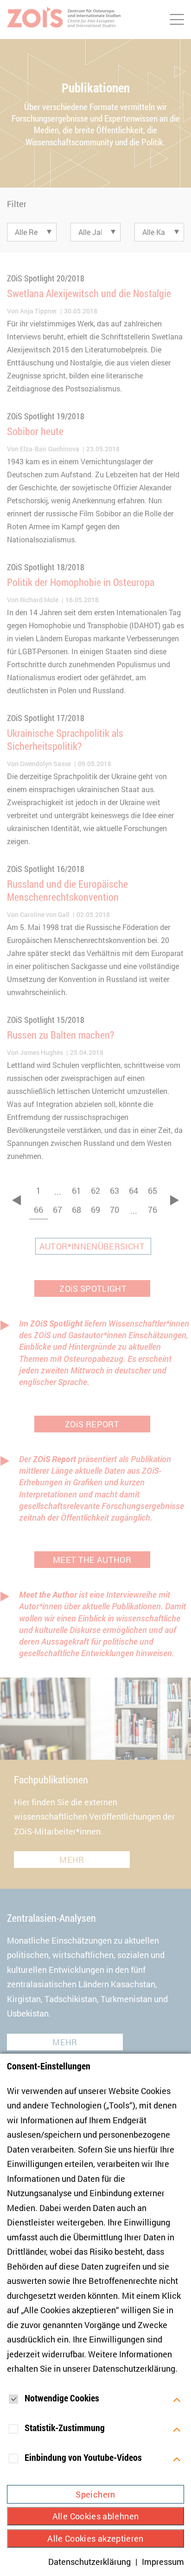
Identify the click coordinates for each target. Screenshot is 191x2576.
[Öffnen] (177, 2399)
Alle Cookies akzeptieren (95, 2538)
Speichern (95, 2494)
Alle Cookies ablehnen (96, 2516)
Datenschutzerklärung (134, 2368)
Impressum (163, 2562)
